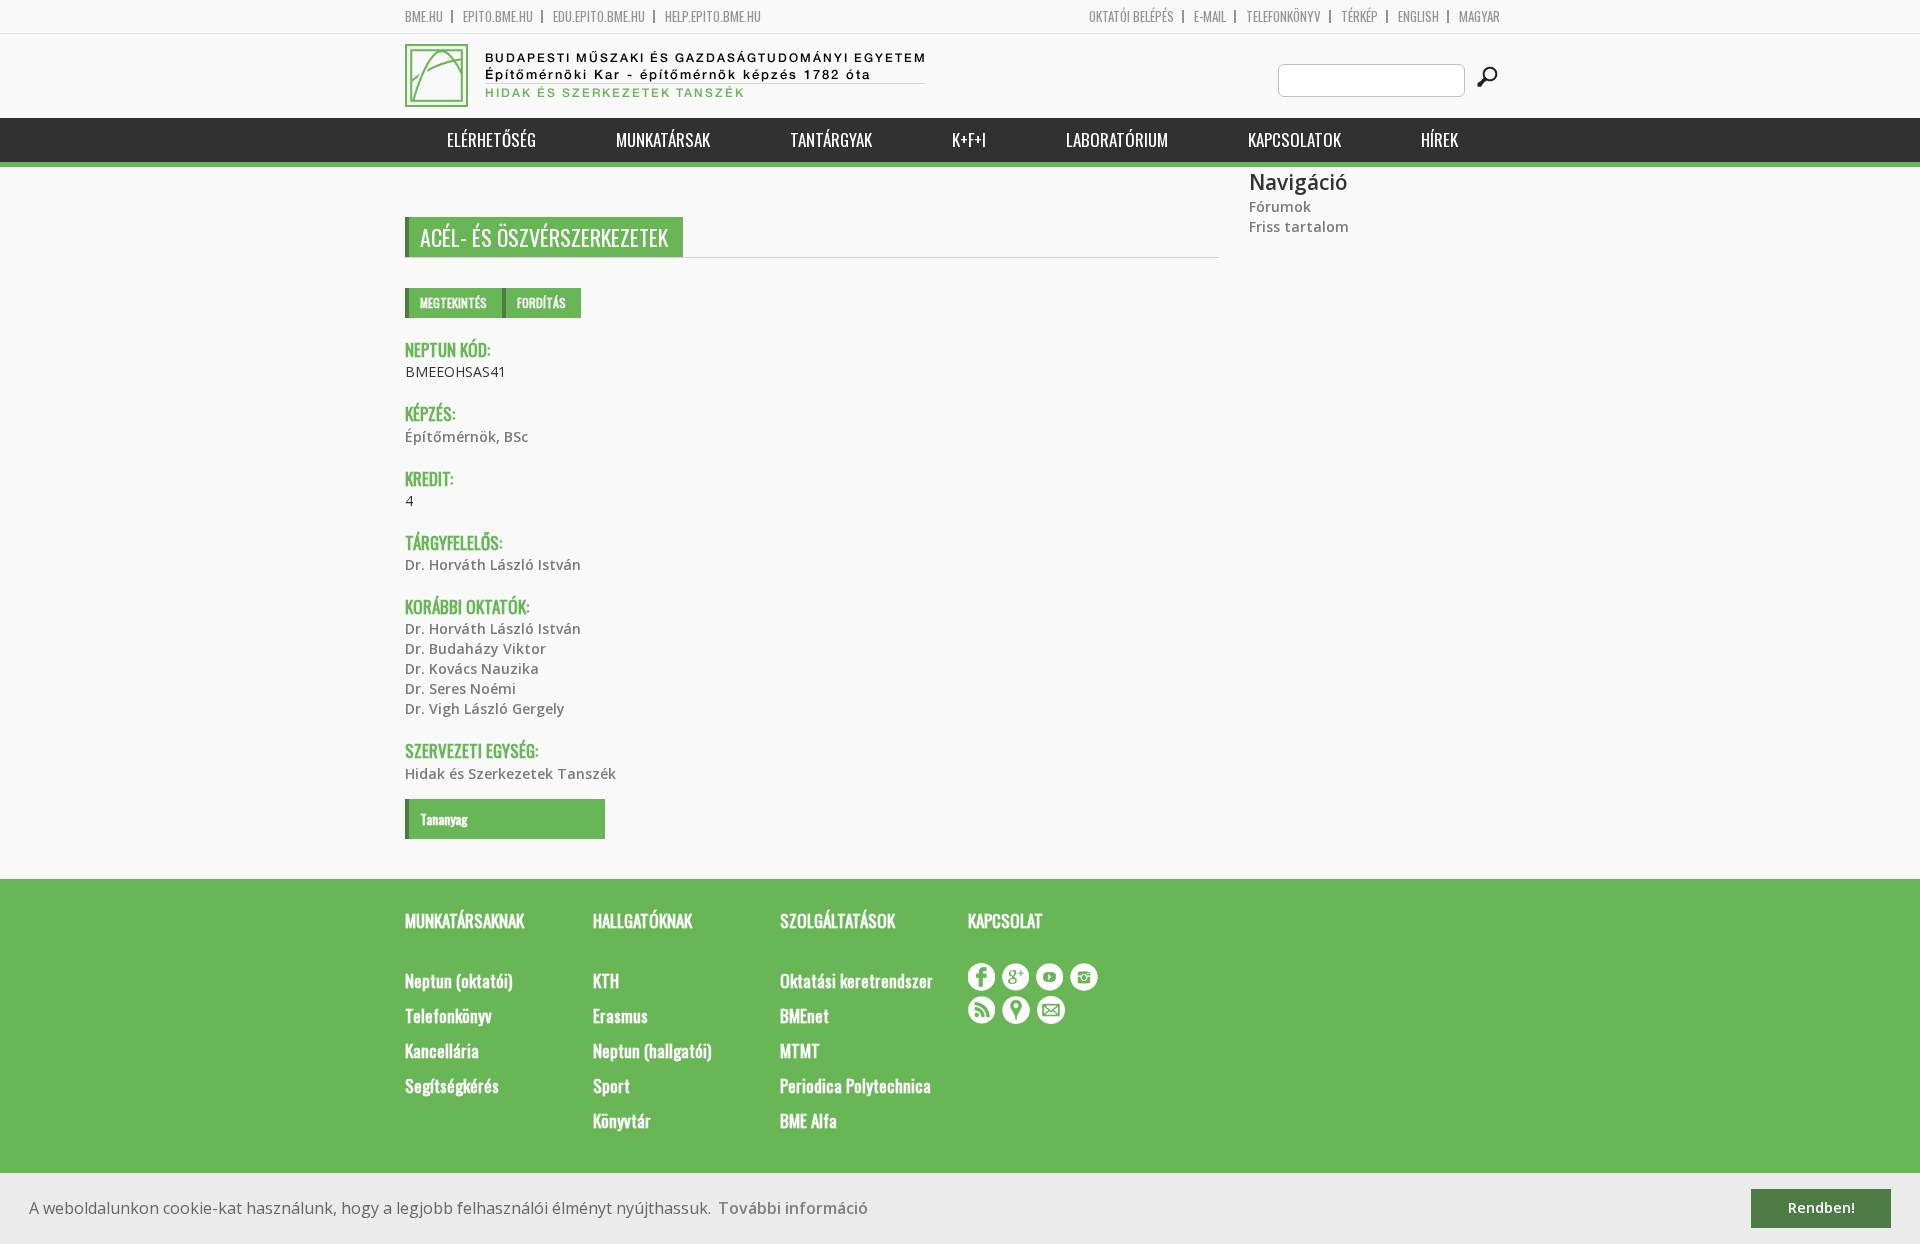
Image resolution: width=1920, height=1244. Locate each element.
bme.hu (424, 16)
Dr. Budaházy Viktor (475, 648)
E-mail (1210, 16)
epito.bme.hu (498, 16)
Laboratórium (1117, 139)
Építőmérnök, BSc (466, 436)
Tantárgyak (831, 139)
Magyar (1479, 16)
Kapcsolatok (1294, 139)
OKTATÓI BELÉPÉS (1131, 16)
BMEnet (804, 1015)
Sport (611, 1085)
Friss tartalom (1299, 226)
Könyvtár (622, 1120)
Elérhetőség (491, 139)
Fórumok (1280, 206)
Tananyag (444, 818)
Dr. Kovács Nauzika (472, 668)
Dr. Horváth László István (493, 564)
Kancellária (442, 1050)
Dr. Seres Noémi (460, 688)
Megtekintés (453, 302)
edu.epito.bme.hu (599, 16)
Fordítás (541, 302)
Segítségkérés (452, 1085)
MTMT (800, 1050)
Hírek (1439, 139)
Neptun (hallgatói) (652, 1050)
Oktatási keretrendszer (856, 980)
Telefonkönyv (1283, 16)
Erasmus (620, 1015)
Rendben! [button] (1821, 1207)
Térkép (1359, 16)
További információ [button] (793, 1208)
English (1418, 16)
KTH (606, 980)
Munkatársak (663, 139)
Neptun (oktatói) (458, 980)
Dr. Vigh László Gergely (485, 708)
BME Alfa (808, 1120)
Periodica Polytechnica (855, 1085)
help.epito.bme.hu (713, 16)
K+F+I (969, 139)
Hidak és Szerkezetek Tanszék (510, 773)
